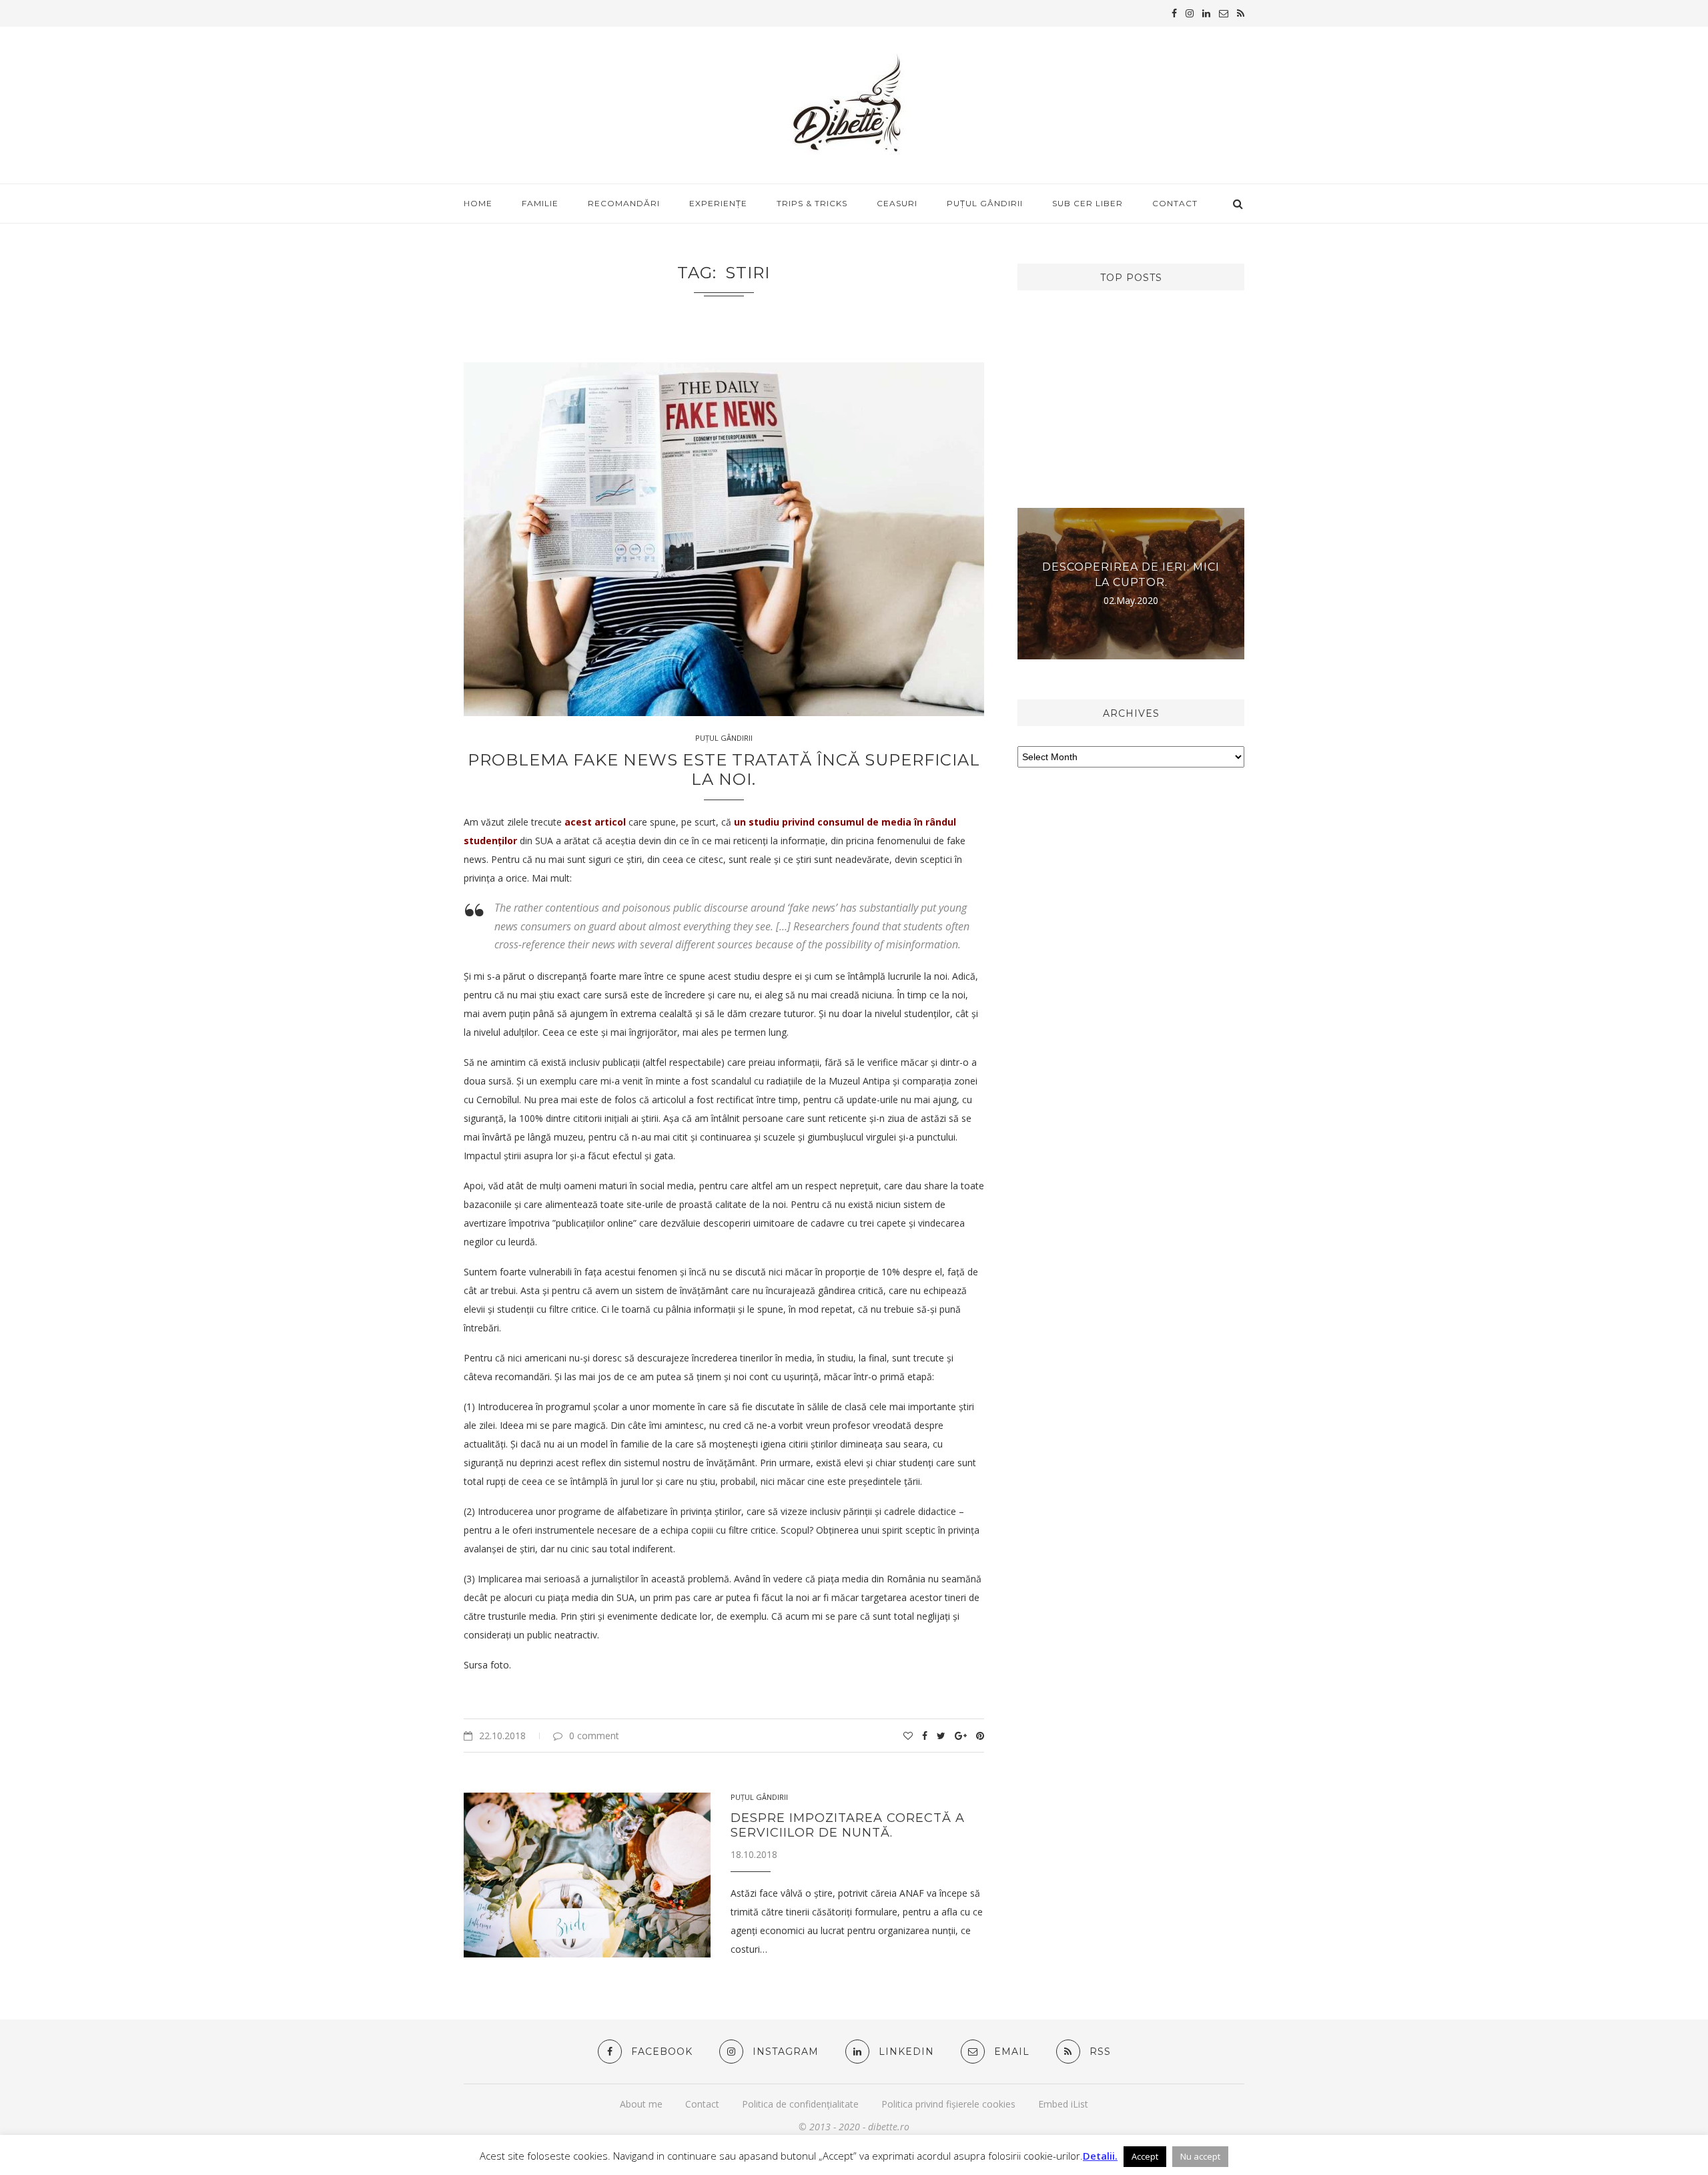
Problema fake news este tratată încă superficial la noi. (724, 769)
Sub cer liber (1088, 203)
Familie (540, 203)
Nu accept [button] (1200, 2156)
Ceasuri (897, 203)
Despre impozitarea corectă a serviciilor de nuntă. (848, 1825)
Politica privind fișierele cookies (948, 2104)
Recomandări (624, 203)
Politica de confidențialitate (800, 2104)
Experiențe (718, 203)
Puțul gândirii (985, 203)
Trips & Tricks (812, 203)
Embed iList (1063, 2104)
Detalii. (1100, 2156)
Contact (1175, 203)
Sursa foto (486, 1665)
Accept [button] (1145, 2156)
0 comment (594, 1736)
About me (641, 2104)
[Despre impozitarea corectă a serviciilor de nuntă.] (587, 1875)
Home (478, 203)
